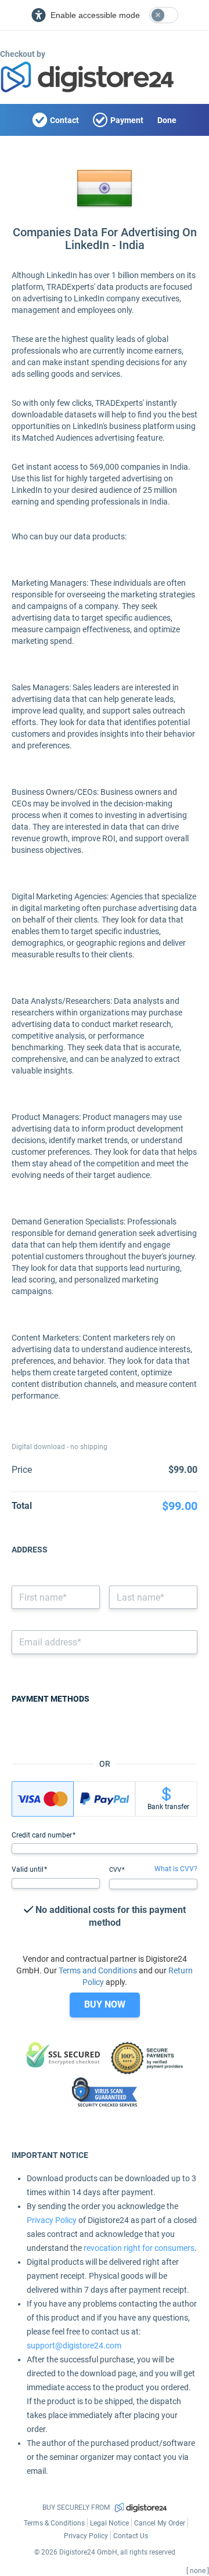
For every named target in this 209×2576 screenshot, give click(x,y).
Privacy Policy (52, 2220)
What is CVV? (176, 1869)
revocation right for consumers (139, 2248)
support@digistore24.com (74, 2346)
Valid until (28, 1869)
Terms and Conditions (98, 1970)
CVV (116, 1870)
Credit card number (43, 1835)
